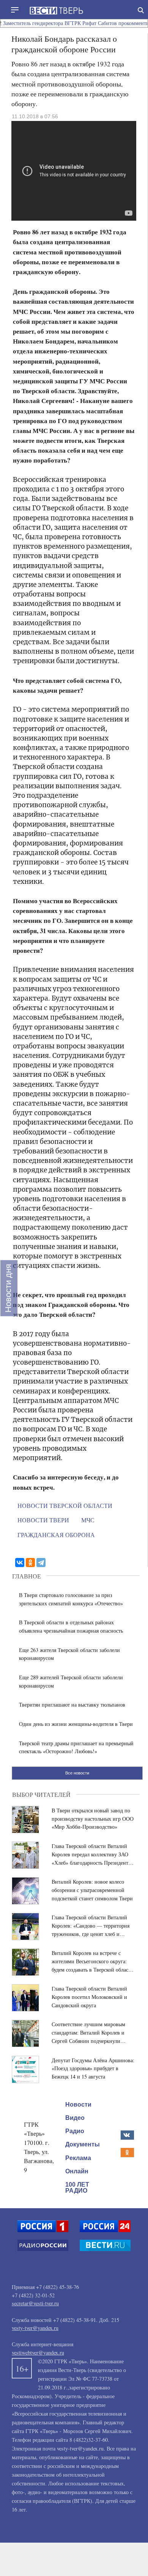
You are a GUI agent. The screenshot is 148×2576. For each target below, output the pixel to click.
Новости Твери (43, 1520)
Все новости (77, 1773)
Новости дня (8, 1288)
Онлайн (77, 2171)
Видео (75, 2118)
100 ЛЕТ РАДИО (77, 2188)
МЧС (88, 1520)
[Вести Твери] (56, 11)
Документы (83, 2144)
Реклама (78, 2158)
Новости (78, 2105)
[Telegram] (41, 1563)
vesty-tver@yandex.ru (35, 2328)
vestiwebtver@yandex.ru (38, 2352)
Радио (75, 2131)
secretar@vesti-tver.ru (35, 2303)
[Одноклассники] (30, 1563)
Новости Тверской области (65, 1505)
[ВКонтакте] (20, 1563)
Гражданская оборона (56, 1535)
